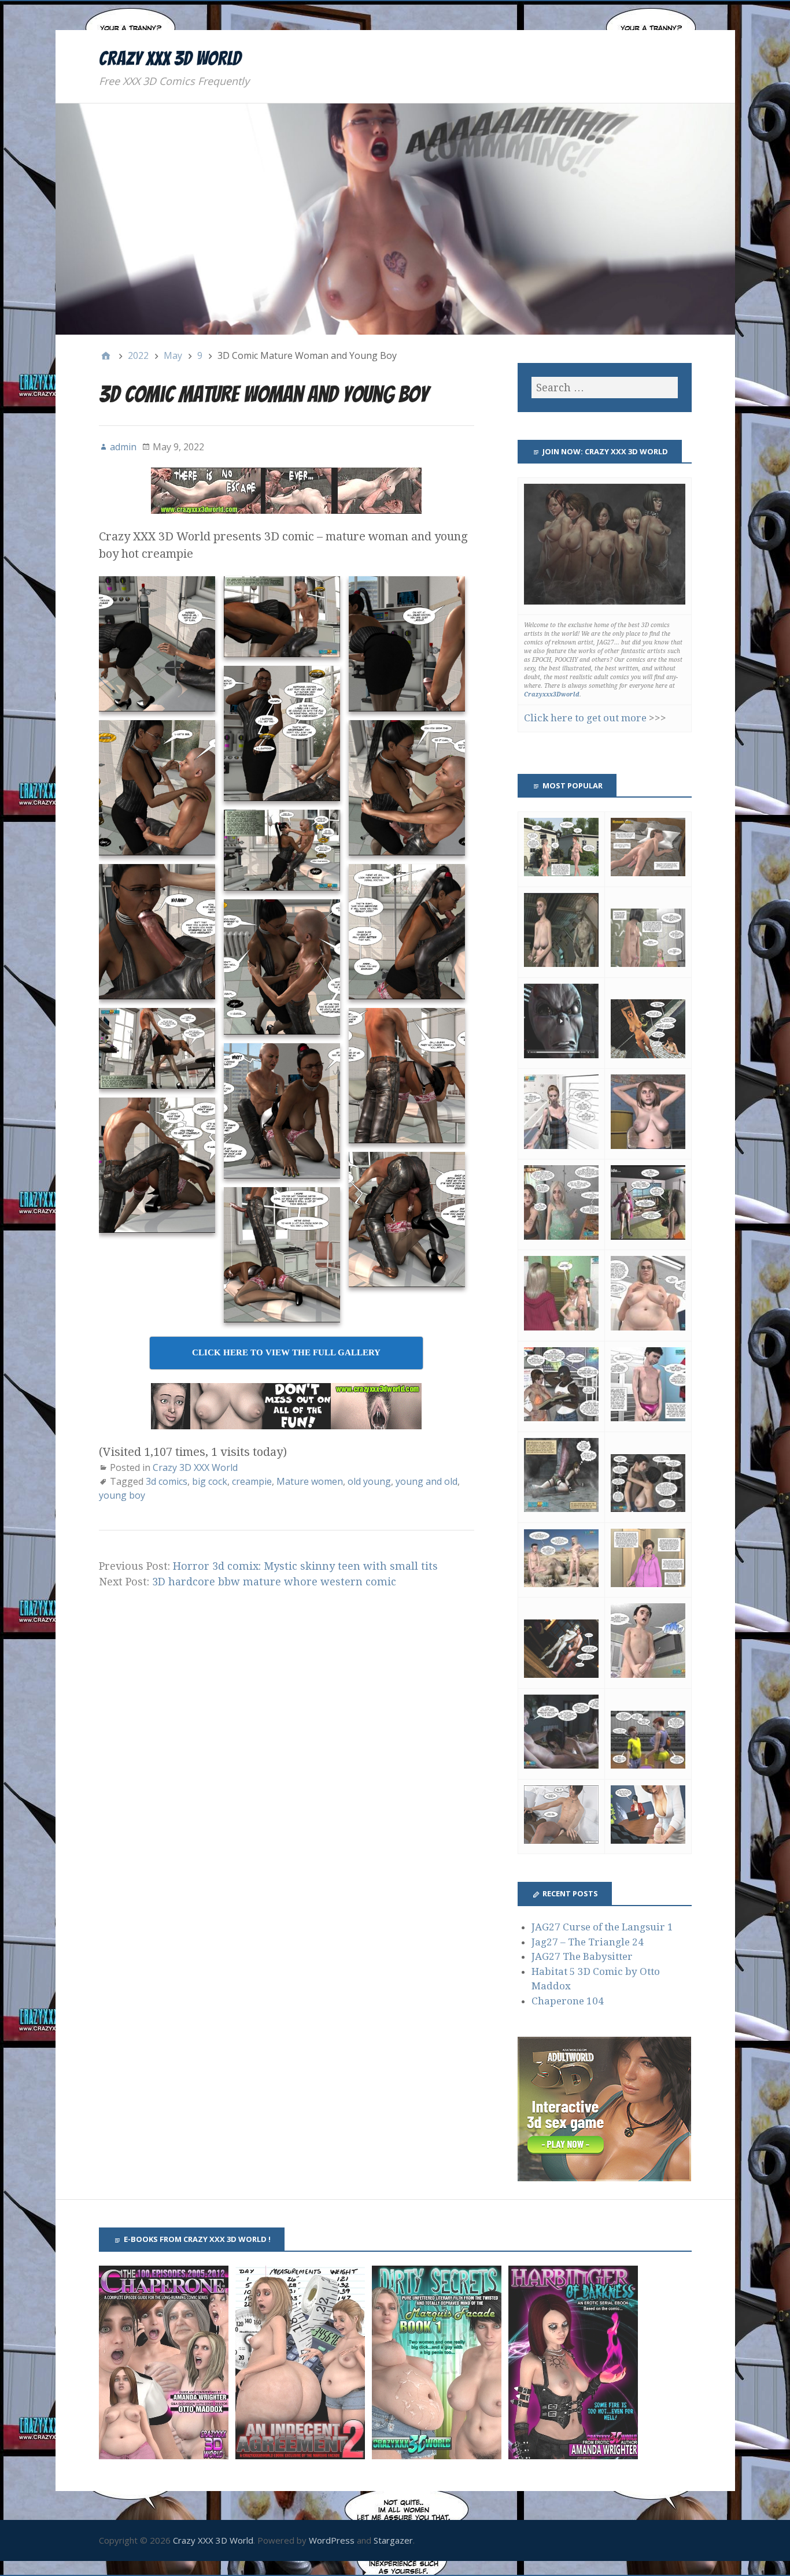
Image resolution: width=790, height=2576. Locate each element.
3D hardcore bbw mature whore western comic (274, 1582)
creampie (252, 1481)
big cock (210, 1481)
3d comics (167, 1481)
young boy (122, 1495)
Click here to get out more (585, 718)
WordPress (332, 2540)
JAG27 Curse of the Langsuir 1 (602, 1927)
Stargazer (393, 2540)
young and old (427, 1481)
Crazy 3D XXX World (195, 1467)
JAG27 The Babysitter (582, 1956)
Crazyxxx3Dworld (552, 694)
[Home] (106, 355)
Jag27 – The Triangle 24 (588, 1942)
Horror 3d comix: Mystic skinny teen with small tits (305, 1566)
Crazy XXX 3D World (170, 58)
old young (369, 1481)
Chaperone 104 (568, 2001)
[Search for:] (604, 388)
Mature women (310, 1481)
